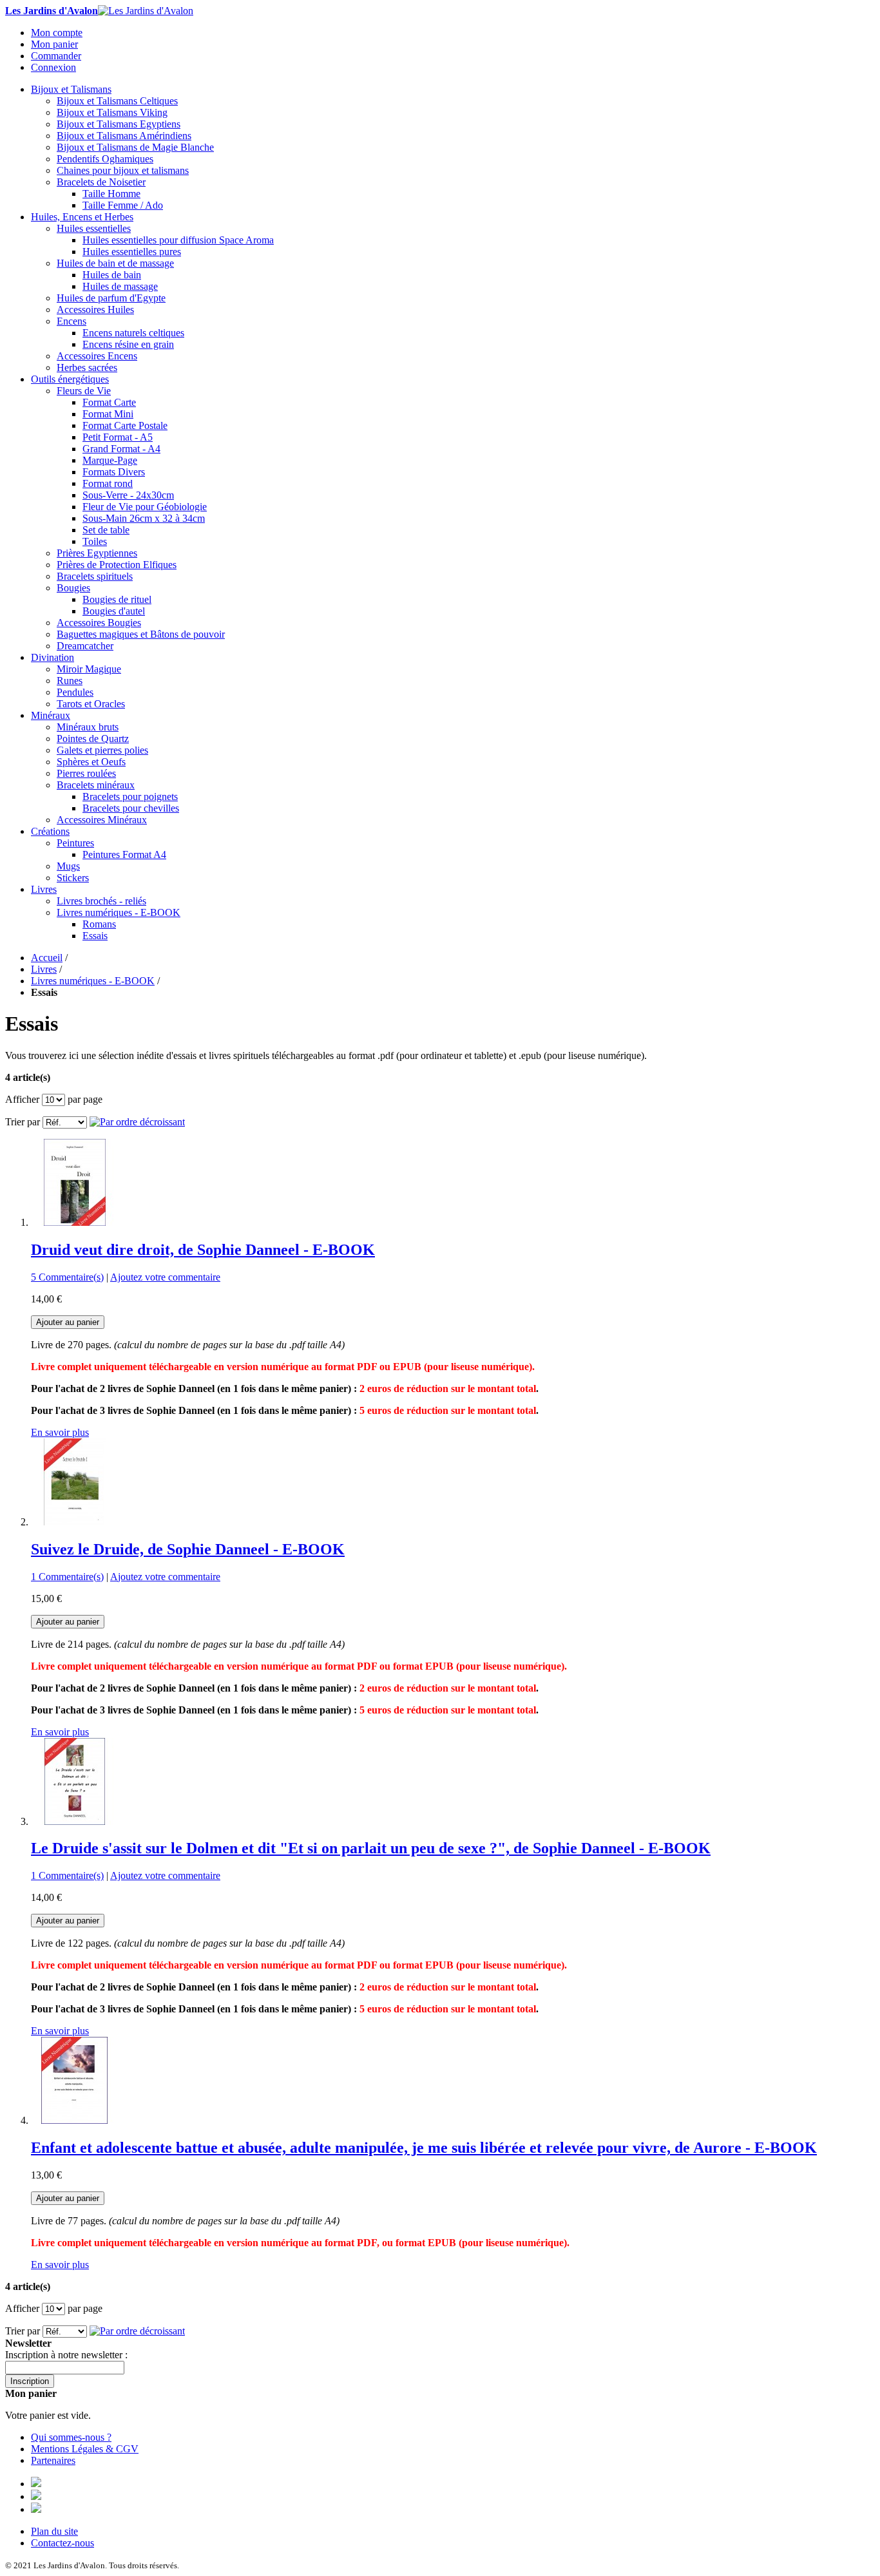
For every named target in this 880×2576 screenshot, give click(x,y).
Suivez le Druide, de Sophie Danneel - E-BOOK (188, 1549)
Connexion (53, 67)
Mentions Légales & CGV (85, 2449)
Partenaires (53, 2460)
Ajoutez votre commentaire (165, 1277)
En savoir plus (60, 1432)
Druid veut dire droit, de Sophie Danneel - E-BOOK (203, 1250)
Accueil (47, 958)
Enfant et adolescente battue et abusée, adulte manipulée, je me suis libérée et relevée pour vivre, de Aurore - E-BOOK (424, 2148)
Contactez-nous (62, 2543)
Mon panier (54, 44)
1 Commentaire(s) (67, 1577)
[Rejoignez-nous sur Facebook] (36, 2484)
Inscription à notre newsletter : (66, 2355)
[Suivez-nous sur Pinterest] (36, 2509)
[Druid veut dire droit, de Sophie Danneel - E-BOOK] (74, 1222)
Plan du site (54, 2531)
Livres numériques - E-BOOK (93, 981)
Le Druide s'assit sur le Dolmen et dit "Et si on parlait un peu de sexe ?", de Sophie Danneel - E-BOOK (371, 1848)
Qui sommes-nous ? (71, 2437)
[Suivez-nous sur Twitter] (36, 2496)
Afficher (22, 1099)
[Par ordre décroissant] (137, 1122)
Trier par (23, 1122)
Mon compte (57, 33)
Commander (56, 56)
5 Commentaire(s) (67, 1277)
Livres (44, 969)
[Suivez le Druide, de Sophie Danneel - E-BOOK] (74, 1522)
